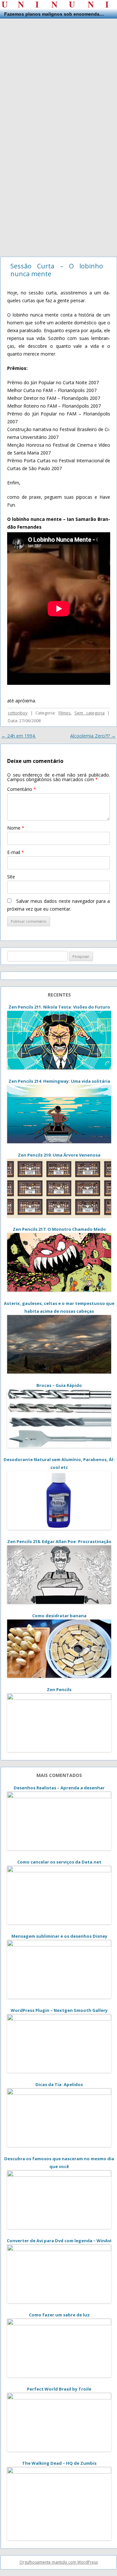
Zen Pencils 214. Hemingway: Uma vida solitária (59, 1081)
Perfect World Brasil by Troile (59, 2389)
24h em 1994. (19, 736)
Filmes (65, 713)
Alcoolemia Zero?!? (93, 736)
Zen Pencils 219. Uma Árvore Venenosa (59, 1155)
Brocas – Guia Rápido (59, 1385)
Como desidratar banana (59, 1616)
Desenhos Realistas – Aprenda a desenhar (59, 1788)
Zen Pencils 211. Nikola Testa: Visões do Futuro (59, 1007)
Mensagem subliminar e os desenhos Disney (59, 1936)
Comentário (22, 789)
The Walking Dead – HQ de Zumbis (59, 2463)
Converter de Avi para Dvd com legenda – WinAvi (59, 2241)
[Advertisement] (58, 77)
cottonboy (18, 713)
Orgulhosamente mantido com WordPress (59, 2562)
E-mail (16, 852)
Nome (16, 828)
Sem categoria (90, 713)
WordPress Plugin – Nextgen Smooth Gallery (59, 2010)
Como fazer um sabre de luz (59, 2315)
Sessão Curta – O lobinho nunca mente (57, 270)
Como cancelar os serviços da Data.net (59, 1862)
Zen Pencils (59, 1689)
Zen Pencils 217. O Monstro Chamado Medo (59, 1229)
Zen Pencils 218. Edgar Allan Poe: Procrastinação (59, 1541)
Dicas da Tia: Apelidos (59, 2084)
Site (11, 877)
